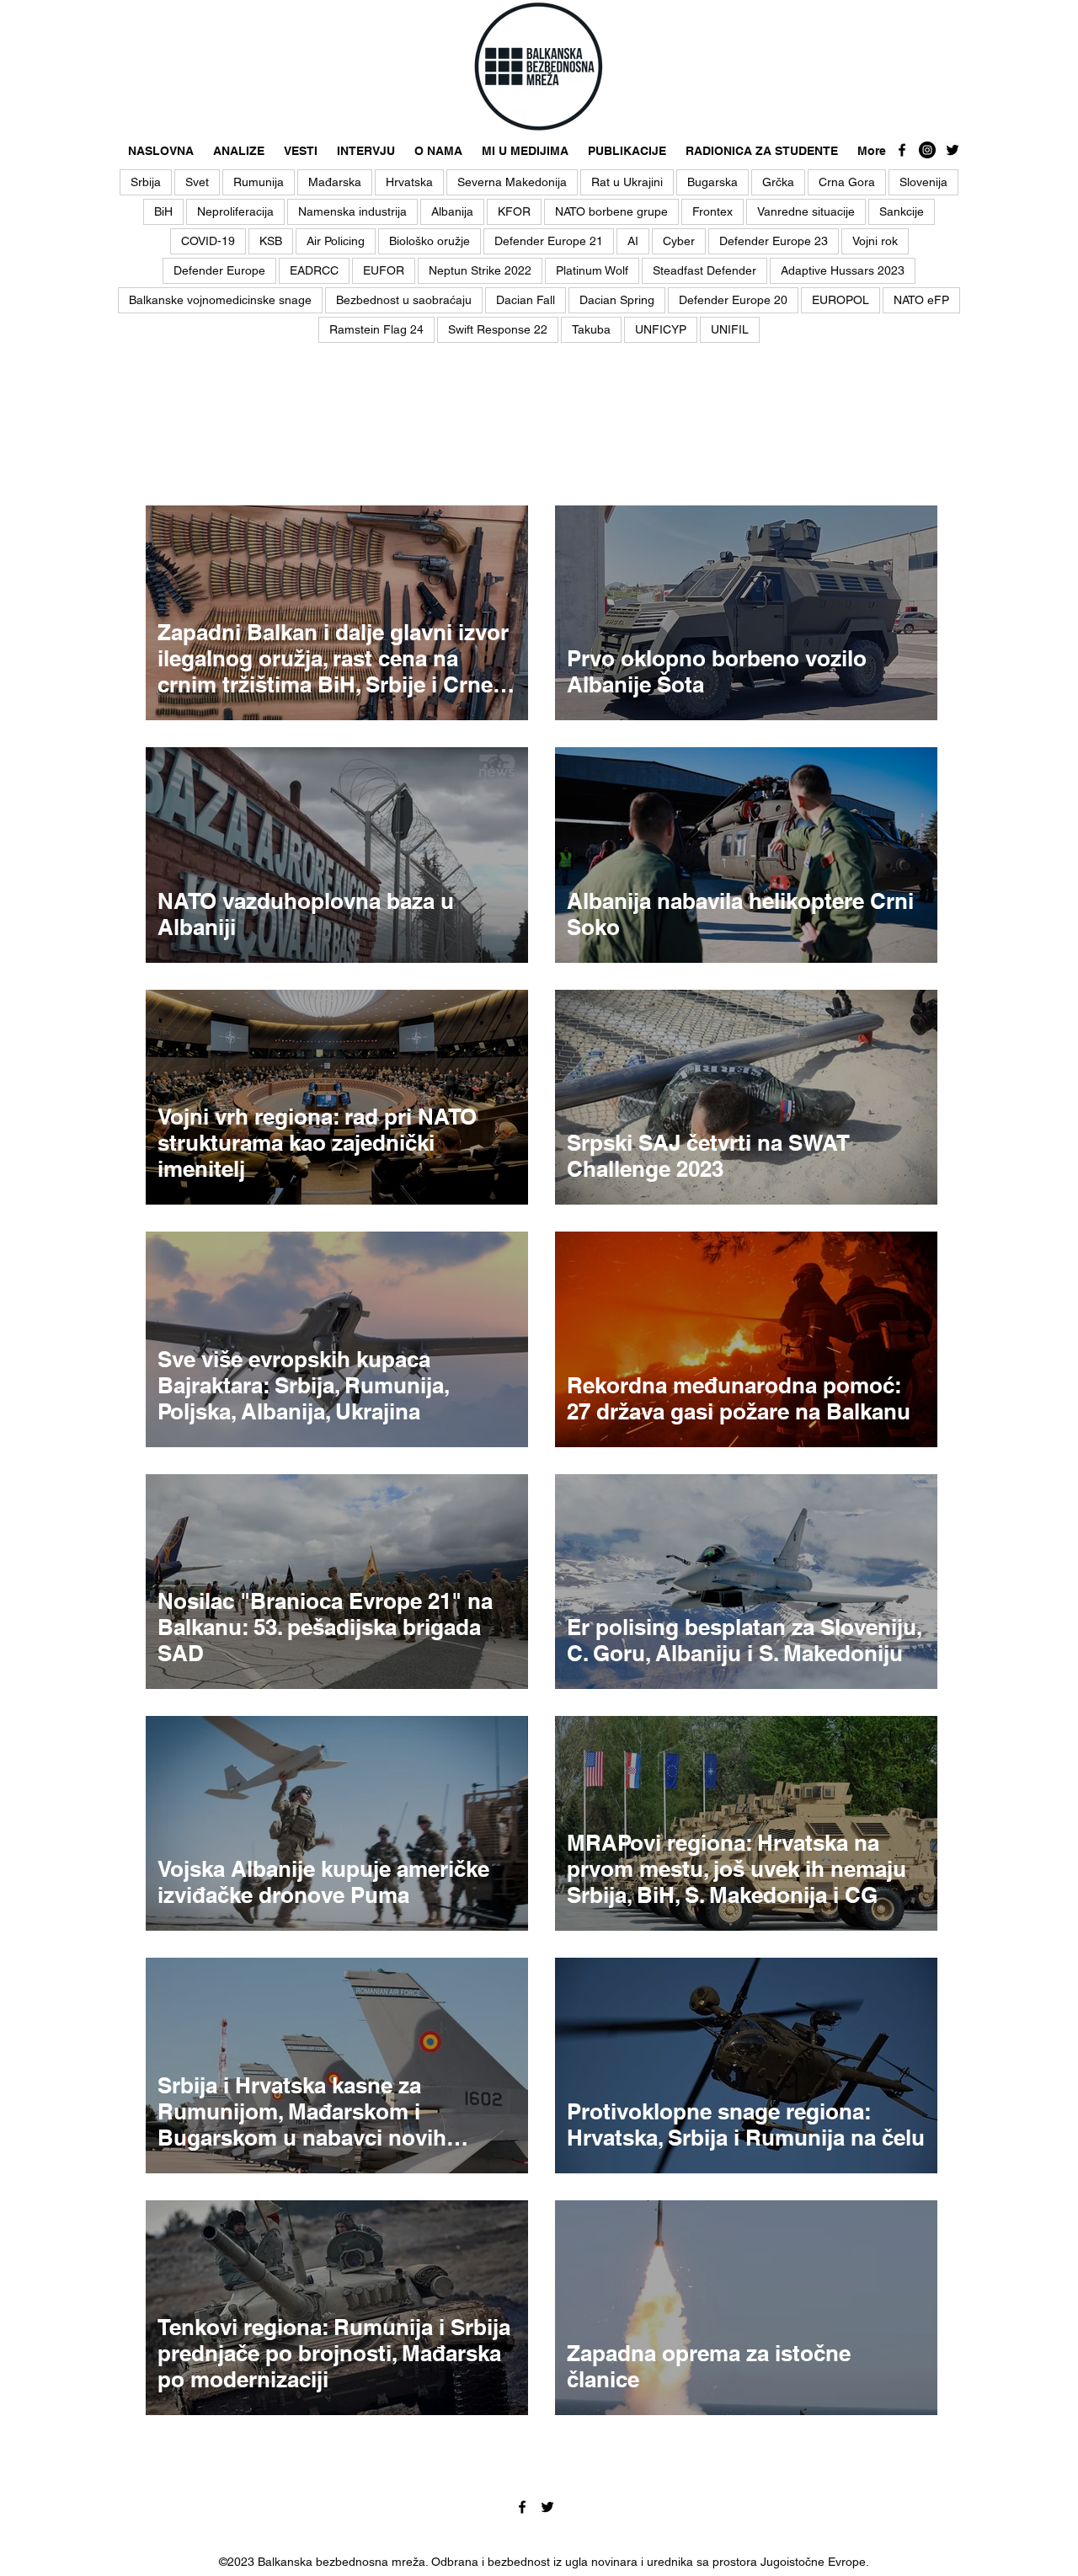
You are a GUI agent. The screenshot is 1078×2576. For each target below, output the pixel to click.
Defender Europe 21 (549, 241)
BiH (163, 211)
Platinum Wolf (592, 270)
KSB (271, 241)
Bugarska (712, 182)
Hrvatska (409, 182)
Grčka (778, 182)
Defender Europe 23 (774, 241)
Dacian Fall (526, 300)
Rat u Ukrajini (627, 182)
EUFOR (384, 270)
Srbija (146, 182)
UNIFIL (730, 329)
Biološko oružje (430, 241)
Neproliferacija (235, 211)
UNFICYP (661, 329)
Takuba (591, 329)
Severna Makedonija (512, 182)
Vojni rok (875, 241)
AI (633, 241)
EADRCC (314, 270)
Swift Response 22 (498, 329)
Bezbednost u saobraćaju (404, 300)
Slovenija (923, 182)
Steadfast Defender (704, 270)
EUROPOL (841, 300)
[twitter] (953, 150)
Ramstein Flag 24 (376, 329)
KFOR (514, 211)
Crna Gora (847, 182)
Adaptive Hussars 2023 (843, 270)
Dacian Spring (617, 300)
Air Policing (336, 241)
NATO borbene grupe (611, 211)
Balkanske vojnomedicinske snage (220, 300)
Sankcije (902, 211)
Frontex (712, 211)
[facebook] (902, 150)
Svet (197, 182)
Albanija (452, 211)
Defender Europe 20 (733, 300)
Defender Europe (219, 270)
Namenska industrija (352, 211)
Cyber (679, 241)
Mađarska (335, 182)
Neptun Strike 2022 (480, 270)
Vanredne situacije (806, 211)
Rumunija (259, 182)
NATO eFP (921, 300)
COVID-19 (208, 241)
